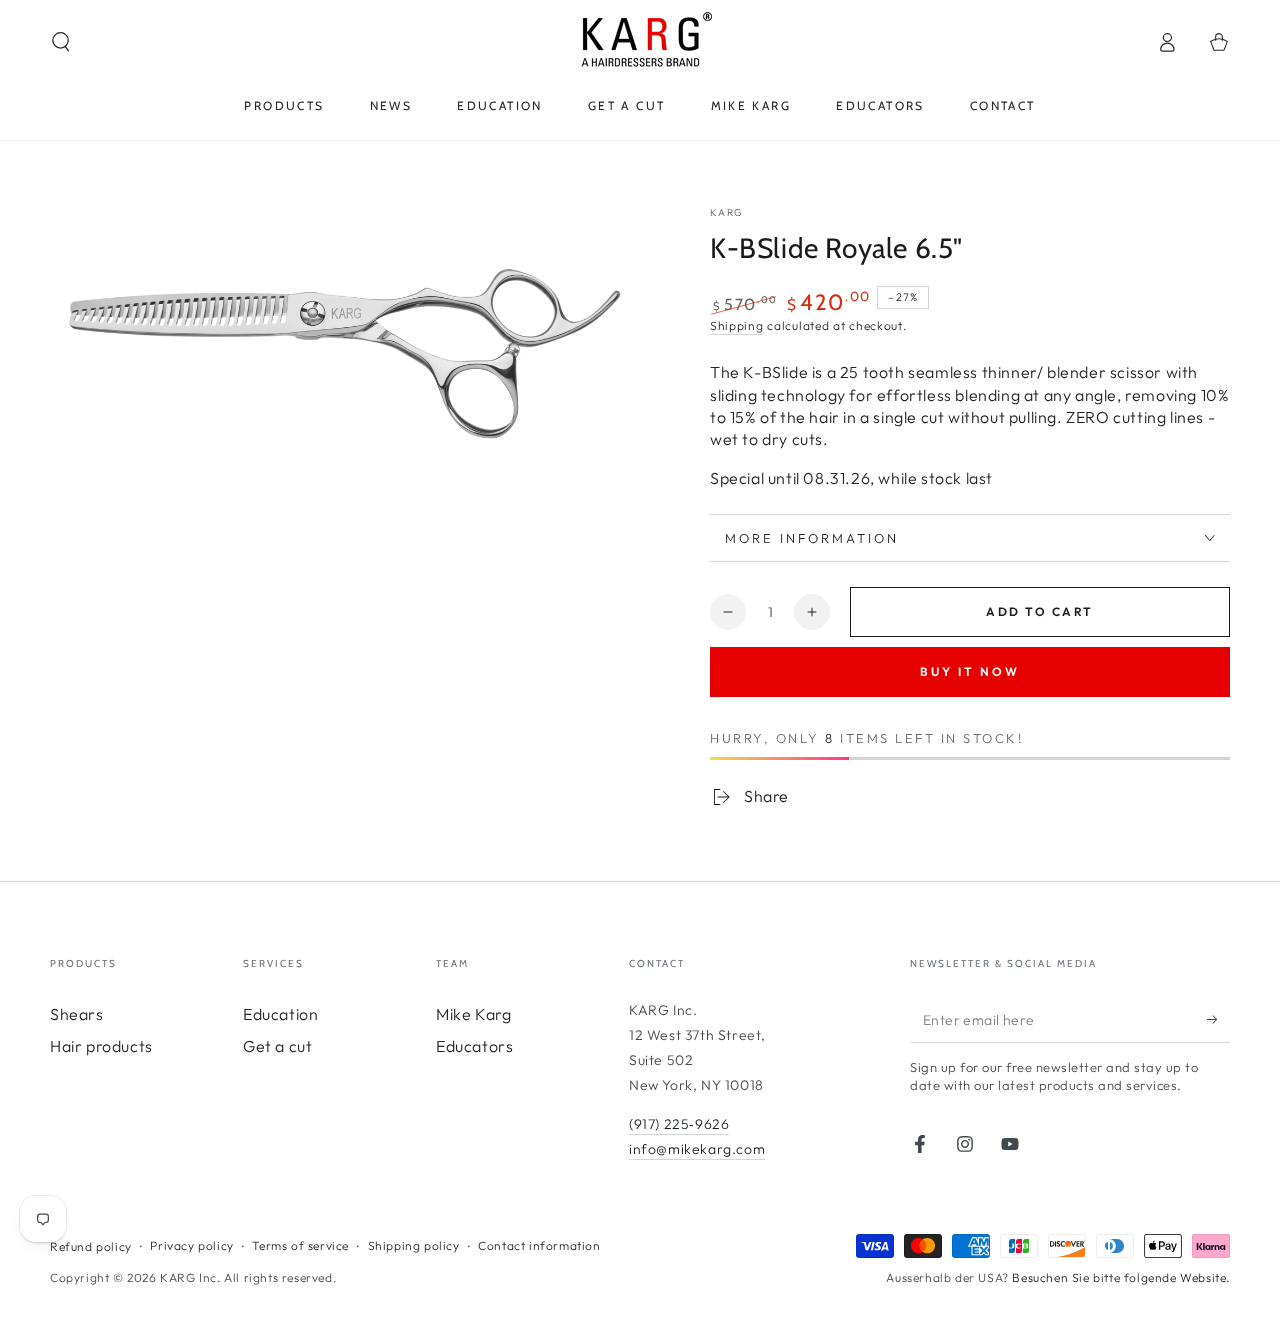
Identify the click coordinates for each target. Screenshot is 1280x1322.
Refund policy (91, 1246)
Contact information (539, 1245)
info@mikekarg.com (697, 1149)
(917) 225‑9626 (679, 1124)
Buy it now (970, 671)
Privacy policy (191, 1245)
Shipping (737, 325)
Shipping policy (414, 1245)
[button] (61, 42)
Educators (474, 1046)
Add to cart (1039, 611)
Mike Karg (473, 1014)
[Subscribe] (1218, 1020)
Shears (77, 1014)
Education (280, 1014)
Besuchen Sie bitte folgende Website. (1121, 1277)
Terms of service (300, 1245)
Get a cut (277, 1046)
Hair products (101, 1046)
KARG (726, 212)
